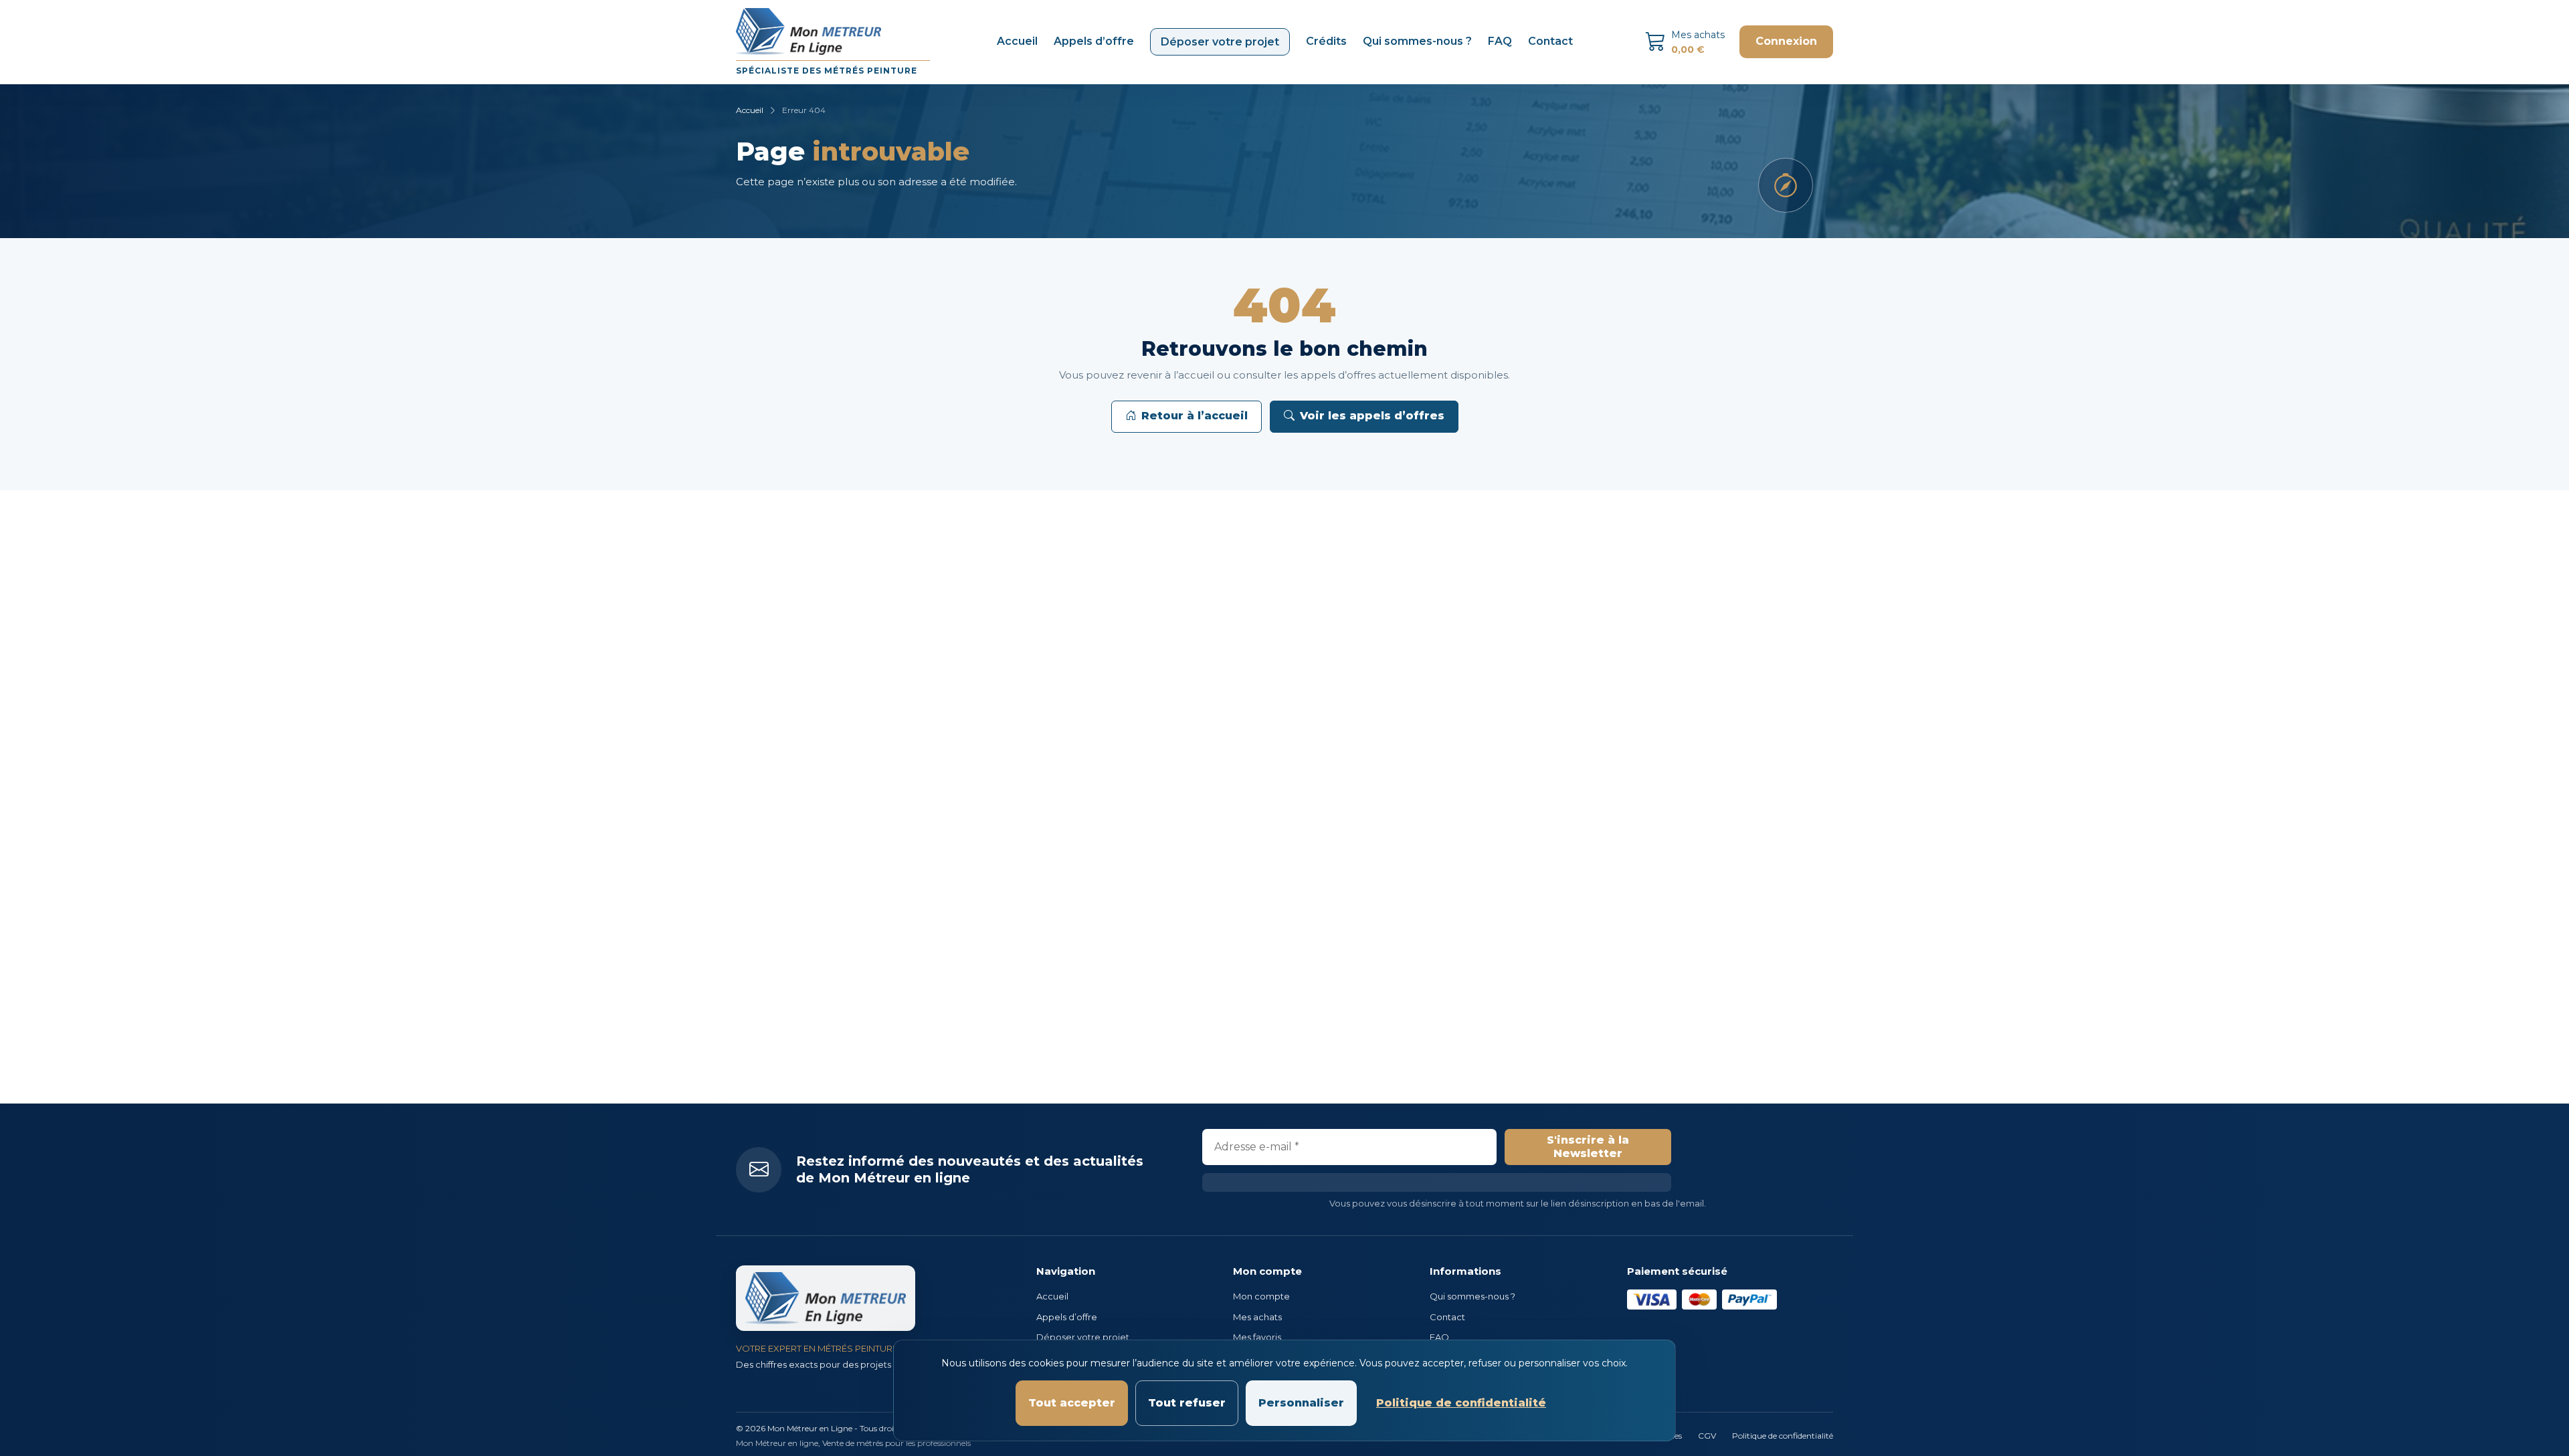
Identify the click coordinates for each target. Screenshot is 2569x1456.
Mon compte (1261, 1296)
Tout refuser (1187, 1403)
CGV (1707, 1436)
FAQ (1500, 41)
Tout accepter (1072, 1403)
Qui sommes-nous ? (1417, 41)
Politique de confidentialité (1783, 1436)
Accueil (1017, 41)
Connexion (1786, 41)
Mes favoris (1257, 1337)
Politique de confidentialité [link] (1461, 1403)
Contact (1550, 41)
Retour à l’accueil (1195, 416)
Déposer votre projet (1220, 42)
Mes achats (1257, 1317)
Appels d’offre (1094, 41)
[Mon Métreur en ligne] (826, 1298)
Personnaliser (1301, 1403)
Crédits (1326, 41)
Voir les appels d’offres (1372, 416)
